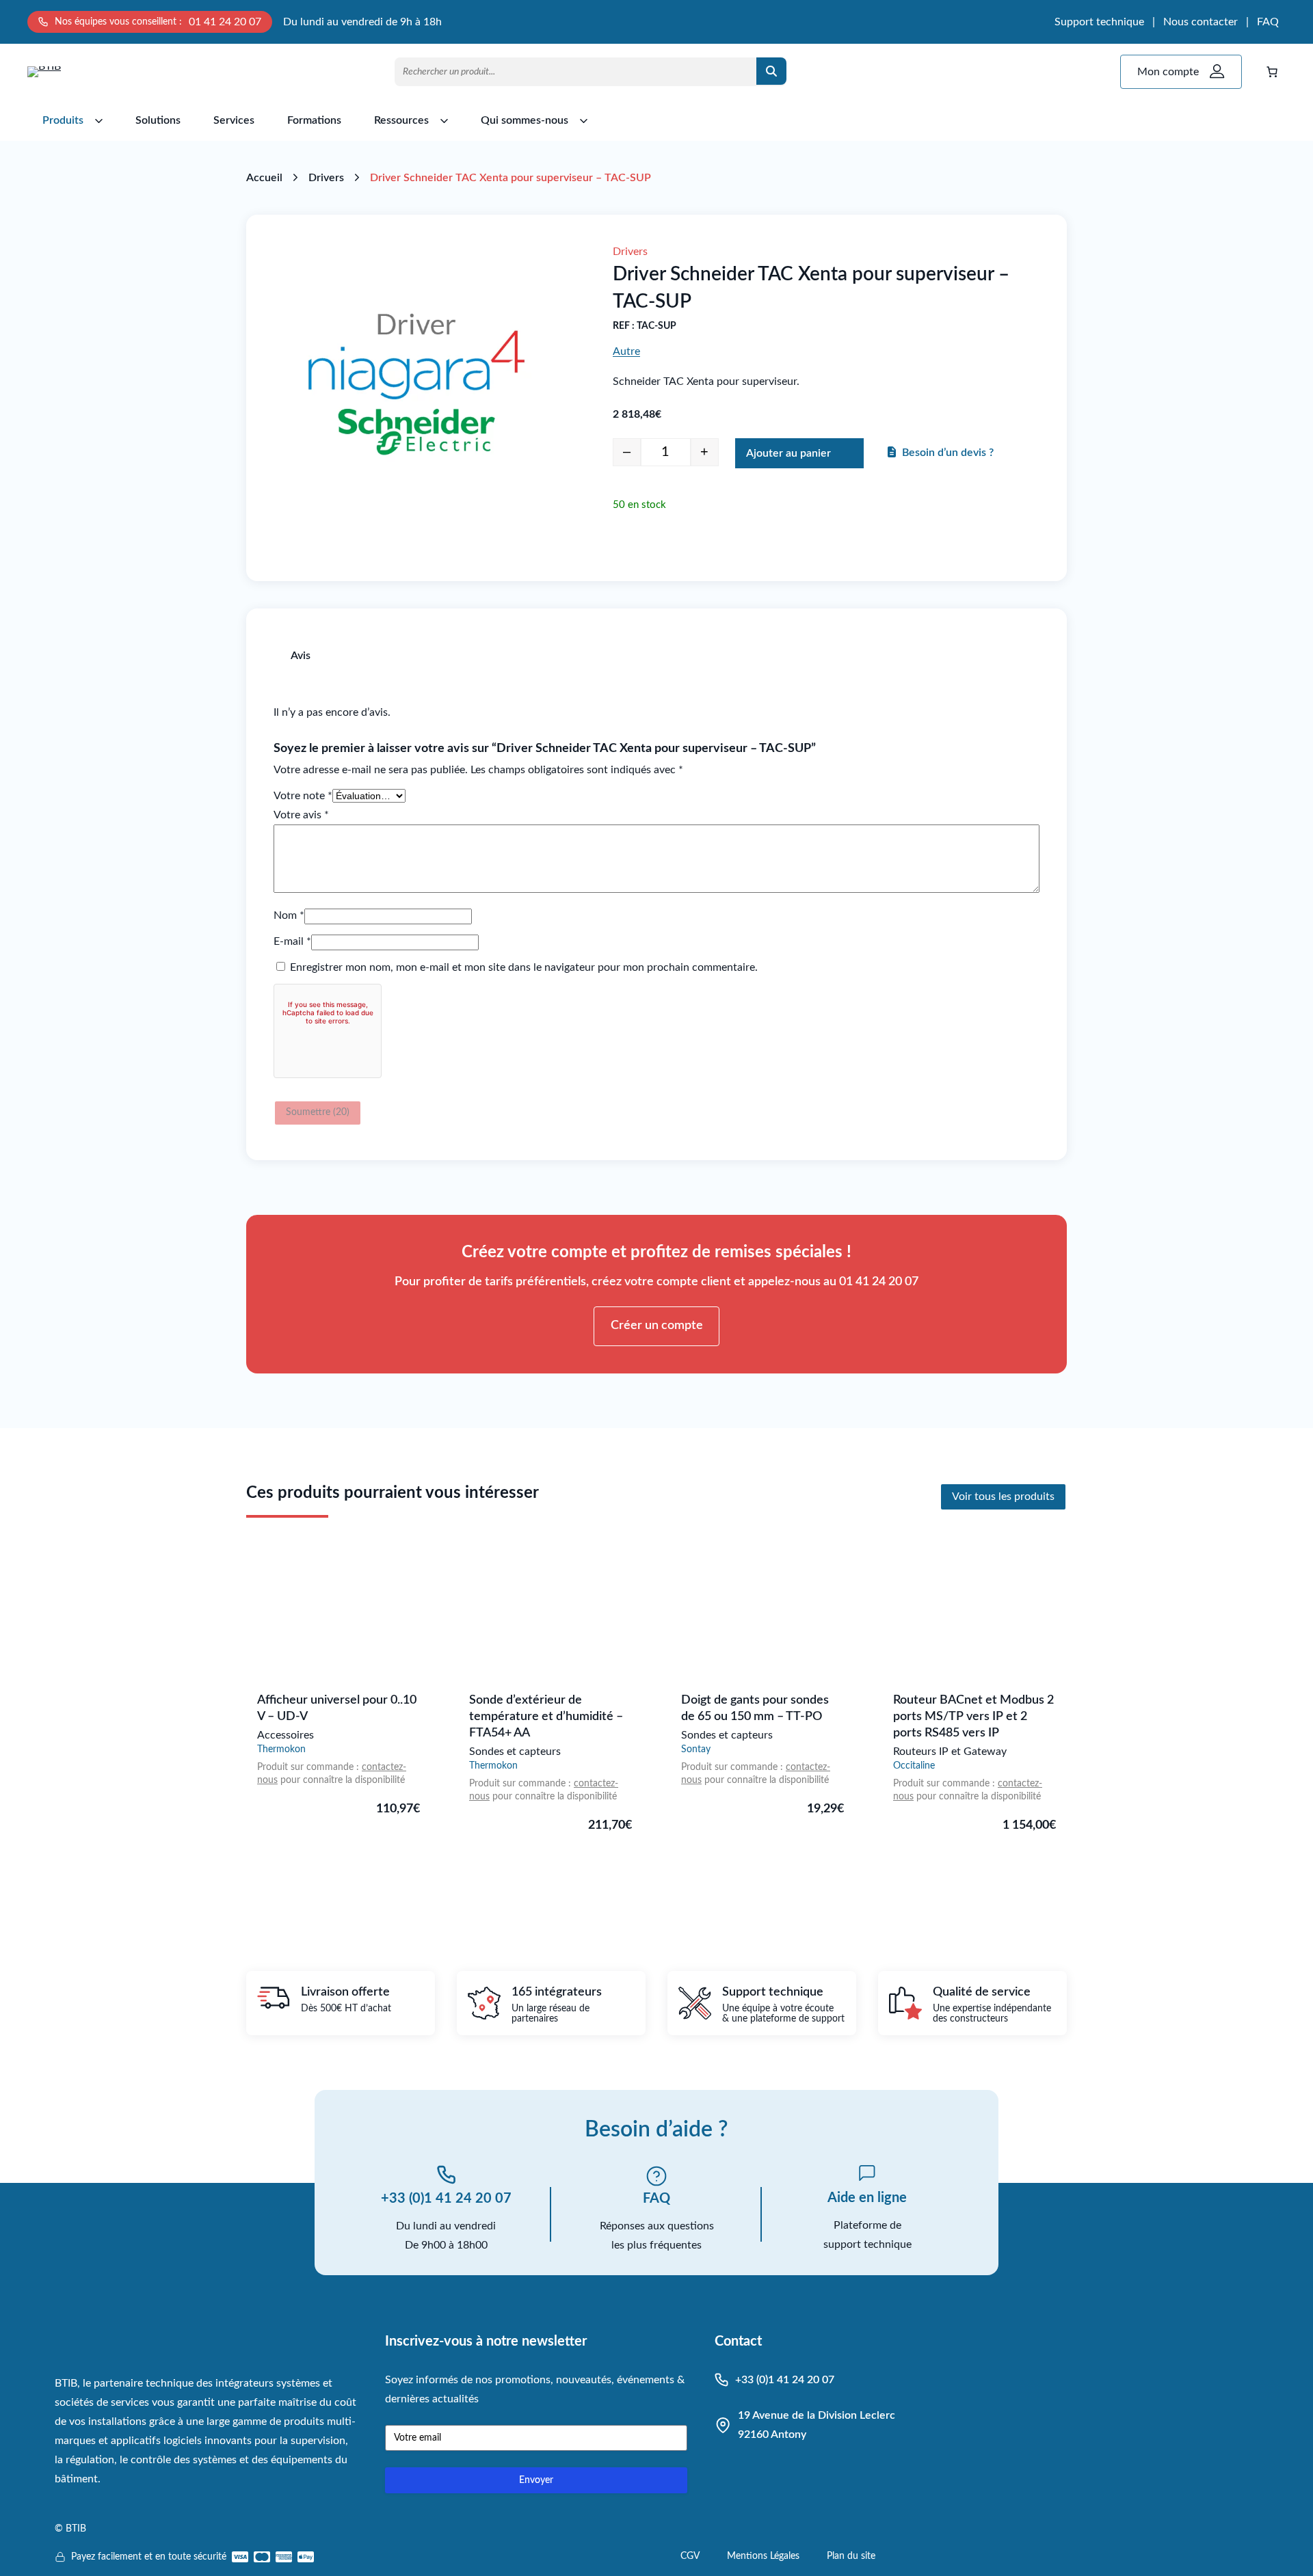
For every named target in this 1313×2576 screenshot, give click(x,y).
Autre (626, 351)
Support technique (1099, 22)
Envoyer (536, 2480)
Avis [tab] (301, 656)
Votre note (303, 796)
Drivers (326, 178)
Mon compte (1168, 72)
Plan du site (851, 2556)
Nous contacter (1201, 22)
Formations (314, 120)
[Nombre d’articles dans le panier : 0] (1272, 72)
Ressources (401, 120)
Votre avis (301, 815)
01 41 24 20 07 (225, 22)
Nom (289, 915)
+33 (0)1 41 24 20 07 (446, 2199)
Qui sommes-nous (525, 120)
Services (234, 120)
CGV (690, 2556)
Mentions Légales (763, 2556)
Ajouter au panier (788, 453)
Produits (63, 120)
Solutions (158, 120)
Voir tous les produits (1003, 1497)
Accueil (264, 178)
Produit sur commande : (309, 1767)
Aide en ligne (867, 2198)
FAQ (1268, 22)
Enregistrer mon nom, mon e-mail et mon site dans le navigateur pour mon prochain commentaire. (524, 967)
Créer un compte (657, 1326)
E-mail (292, 941)
